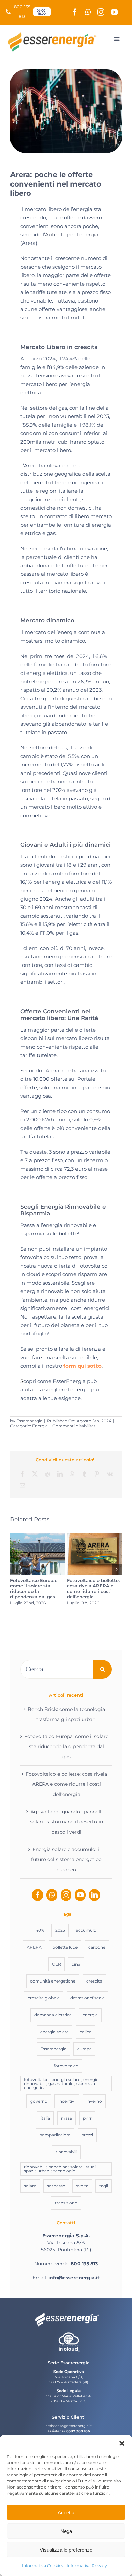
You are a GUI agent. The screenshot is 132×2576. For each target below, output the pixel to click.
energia (90, 2015)
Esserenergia (29, 1421)
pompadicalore (55, 2135)
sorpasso (56, 2186)
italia (45, 2118)
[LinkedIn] (60, 1474)
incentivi (67, 2101)
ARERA (34, 1947)
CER (57, 1964)
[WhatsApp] (72, 1474)
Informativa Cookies (43, 2566)
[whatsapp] (88, 12)
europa (84, 2049)
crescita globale (44, 1998)
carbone (97, 1947)
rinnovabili (66, 2152)
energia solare (54, 2032)
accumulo (86, 1930)
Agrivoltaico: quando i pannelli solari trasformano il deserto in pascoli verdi (67, 1822)
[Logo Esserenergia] (54, 34)
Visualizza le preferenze (66, 2550)
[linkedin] (94, 1895)
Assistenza (56, 2431)
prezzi (87, 2135)
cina (76, 1964)
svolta (82, 2186)
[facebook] (75, 12)
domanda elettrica (53, 2015)
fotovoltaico (66, 2066)
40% (40, 1930)
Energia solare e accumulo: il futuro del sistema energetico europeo (66, 1859)
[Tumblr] (84, 1474)
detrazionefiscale (87, 1998)
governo (39, 2101)
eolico (86, 2032)
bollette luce (65, 1947)
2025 (60, 1930)
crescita (94, 1981)
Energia (40, 1426)
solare (30, 2186)
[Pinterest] (97, 1474)
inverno (94, 2101)
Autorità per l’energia (72, 235)
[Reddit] (47, 1474)
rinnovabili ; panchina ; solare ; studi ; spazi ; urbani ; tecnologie (61, 2169)
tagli (104, 2186)
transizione (66, 2203)
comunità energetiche (53, 1981)
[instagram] (101, 12)
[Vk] (110, 1474)
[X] (35, 1474)
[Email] (22, 1486)
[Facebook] (22, 1474)
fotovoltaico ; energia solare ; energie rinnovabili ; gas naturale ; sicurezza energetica (61, 2083)
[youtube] (114, 12)
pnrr (87, 2118)
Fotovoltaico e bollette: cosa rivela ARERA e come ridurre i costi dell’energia (93, 1588)
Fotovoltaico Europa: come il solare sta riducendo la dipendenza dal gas (34, 1588)
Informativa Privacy (87, 2566)
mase (67, 2118)
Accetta (66, 2512)
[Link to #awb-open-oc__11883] (117, 40)
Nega (66, 2531)
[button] (122, 2443)
